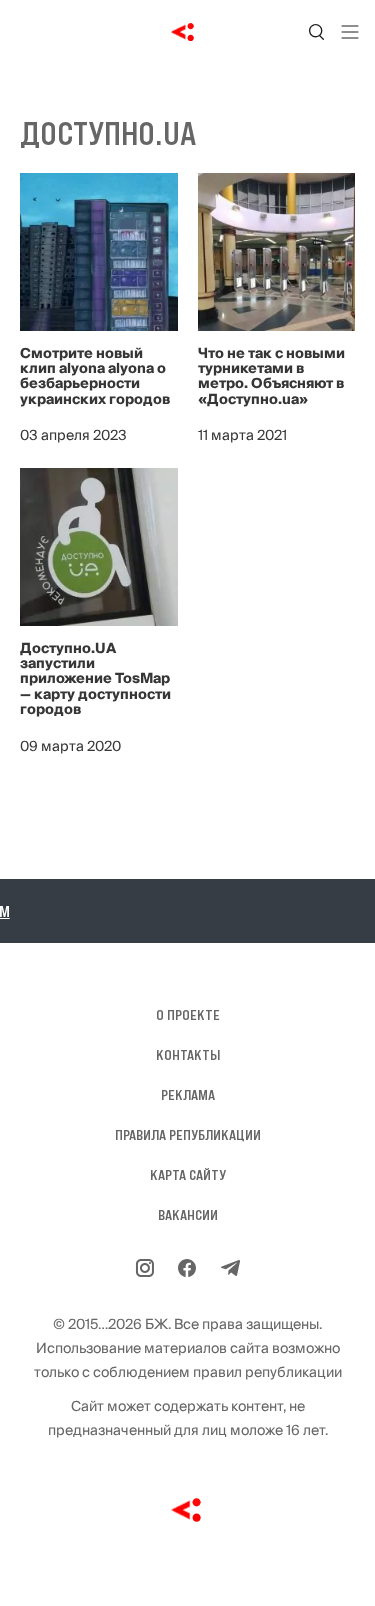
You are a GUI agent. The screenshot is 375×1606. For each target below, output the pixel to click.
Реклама (188, 1095)
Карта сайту (188, 1175)
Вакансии (188, 1215)
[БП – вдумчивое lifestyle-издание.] (187, 32)
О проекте (188, 1015)
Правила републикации (188, 1135)
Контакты (188, 1055)
